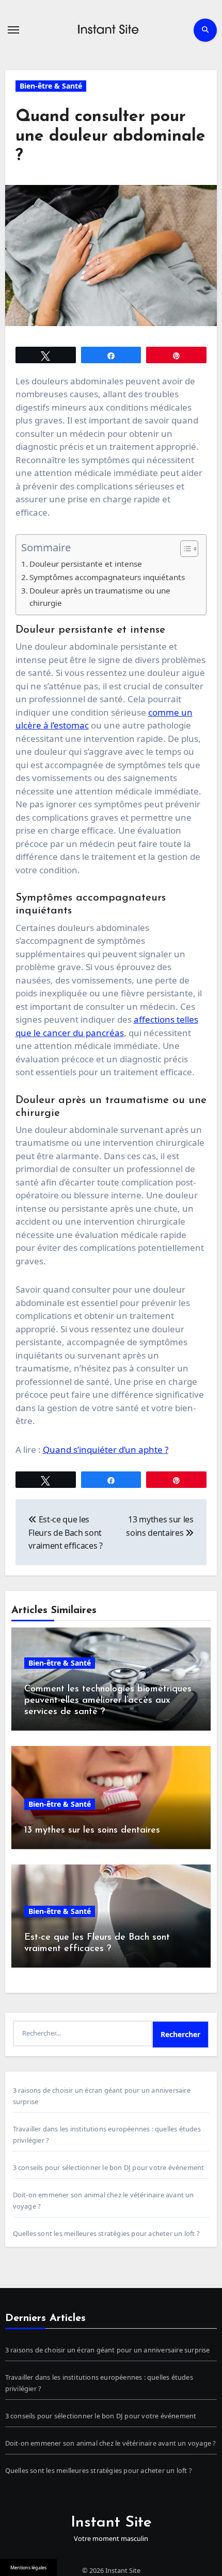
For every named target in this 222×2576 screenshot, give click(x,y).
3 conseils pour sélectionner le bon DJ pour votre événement (109, 2167)
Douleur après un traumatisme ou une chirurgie (100, 597)
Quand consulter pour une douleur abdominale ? (110, 137)
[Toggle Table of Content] (184, 549)
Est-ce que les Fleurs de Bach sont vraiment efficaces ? (66, 1532)
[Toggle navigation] (13, 30)
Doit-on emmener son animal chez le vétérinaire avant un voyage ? (111, 2443)
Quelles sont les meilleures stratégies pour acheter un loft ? (106, 2233)
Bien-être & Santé (51, 86)
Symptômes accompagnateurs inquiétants (107, 577)
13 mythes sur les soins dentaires (92, 1831)
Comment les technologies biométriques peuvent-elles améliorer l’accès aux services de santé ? (108, 1700)
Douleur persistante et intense (86, 564)
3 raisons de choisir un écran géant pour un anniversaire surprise (108, 2350)
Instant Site (111, 2523)
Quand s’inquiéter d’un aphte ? (106, 1450)
